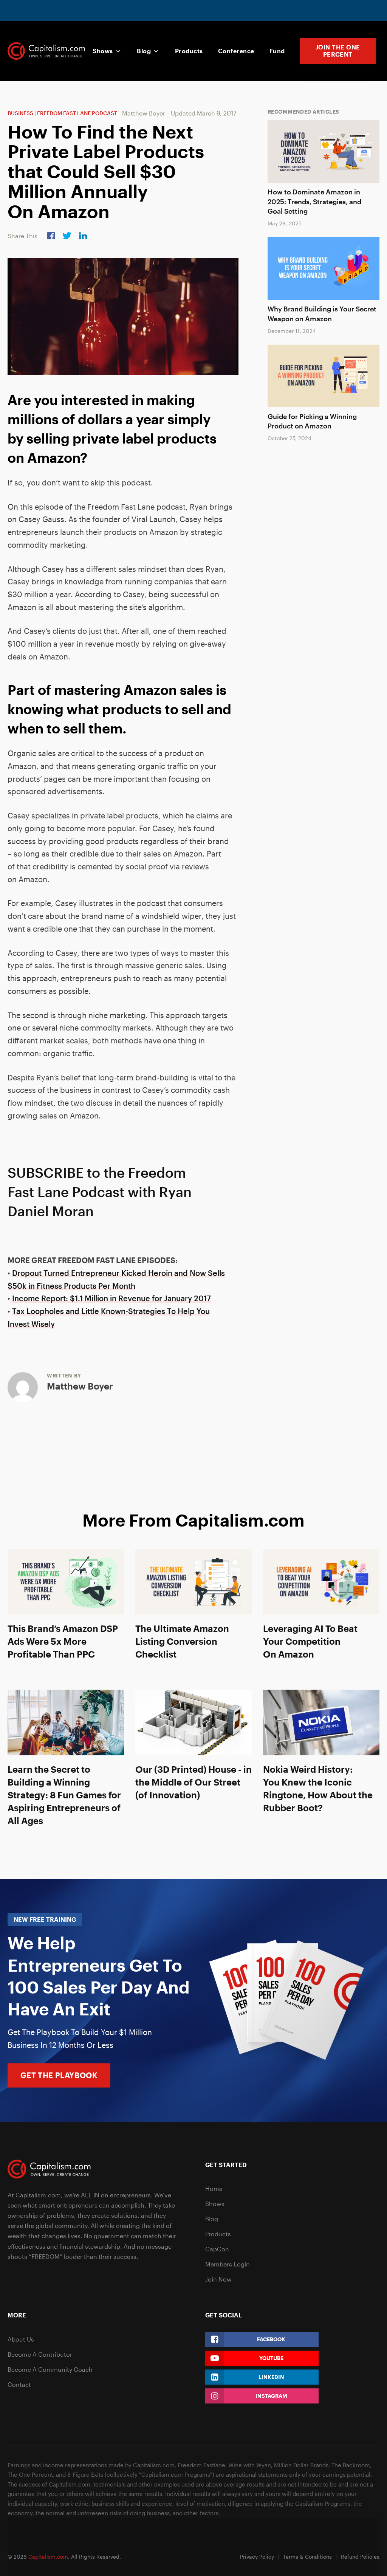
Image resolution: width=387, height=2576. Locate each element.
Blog (144, 51)
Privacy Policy (257, 2557)
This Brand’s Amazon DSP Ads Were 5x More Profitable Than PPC (63, 1641)
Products (189, 51)
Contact (19, 2384)
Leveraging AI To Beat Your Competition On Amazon (310, 1641)
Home (214, 2189)
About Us (21, 2339)
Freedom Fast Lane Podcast (77, 113)
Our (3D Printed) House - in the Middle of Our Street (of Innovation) (193, 1782)
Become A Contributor (40, 2354)
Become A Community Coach (50, 2369)
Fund (277, 51)
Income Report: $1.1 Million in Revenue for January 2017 (111, 1298)
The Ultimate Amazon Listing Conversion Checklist (182, 1641)
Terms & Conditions (307, 2557)
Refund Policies (360, 2557)
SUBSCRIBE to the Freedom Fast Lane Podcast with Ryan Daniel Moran (100, 1192)
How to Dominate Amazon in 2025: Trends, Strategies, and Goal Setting (314, 201)
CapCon (217, 2249)
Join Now (218, 2279)
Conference (236, 51)
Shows (103, 51)
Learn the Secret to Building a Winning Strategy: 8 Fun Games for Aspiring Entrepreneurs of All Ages (64, 1795)
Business (20, 113)
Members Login (228, 2264)
